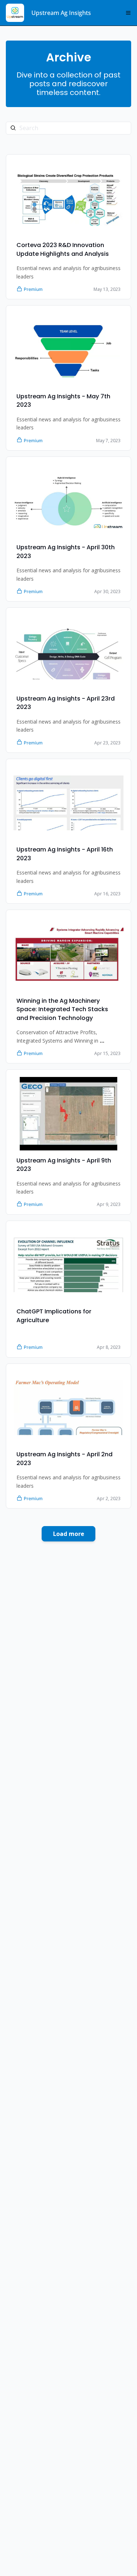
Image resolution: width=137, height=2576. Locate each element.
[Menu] (128, 13)
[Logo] (15, 13)
